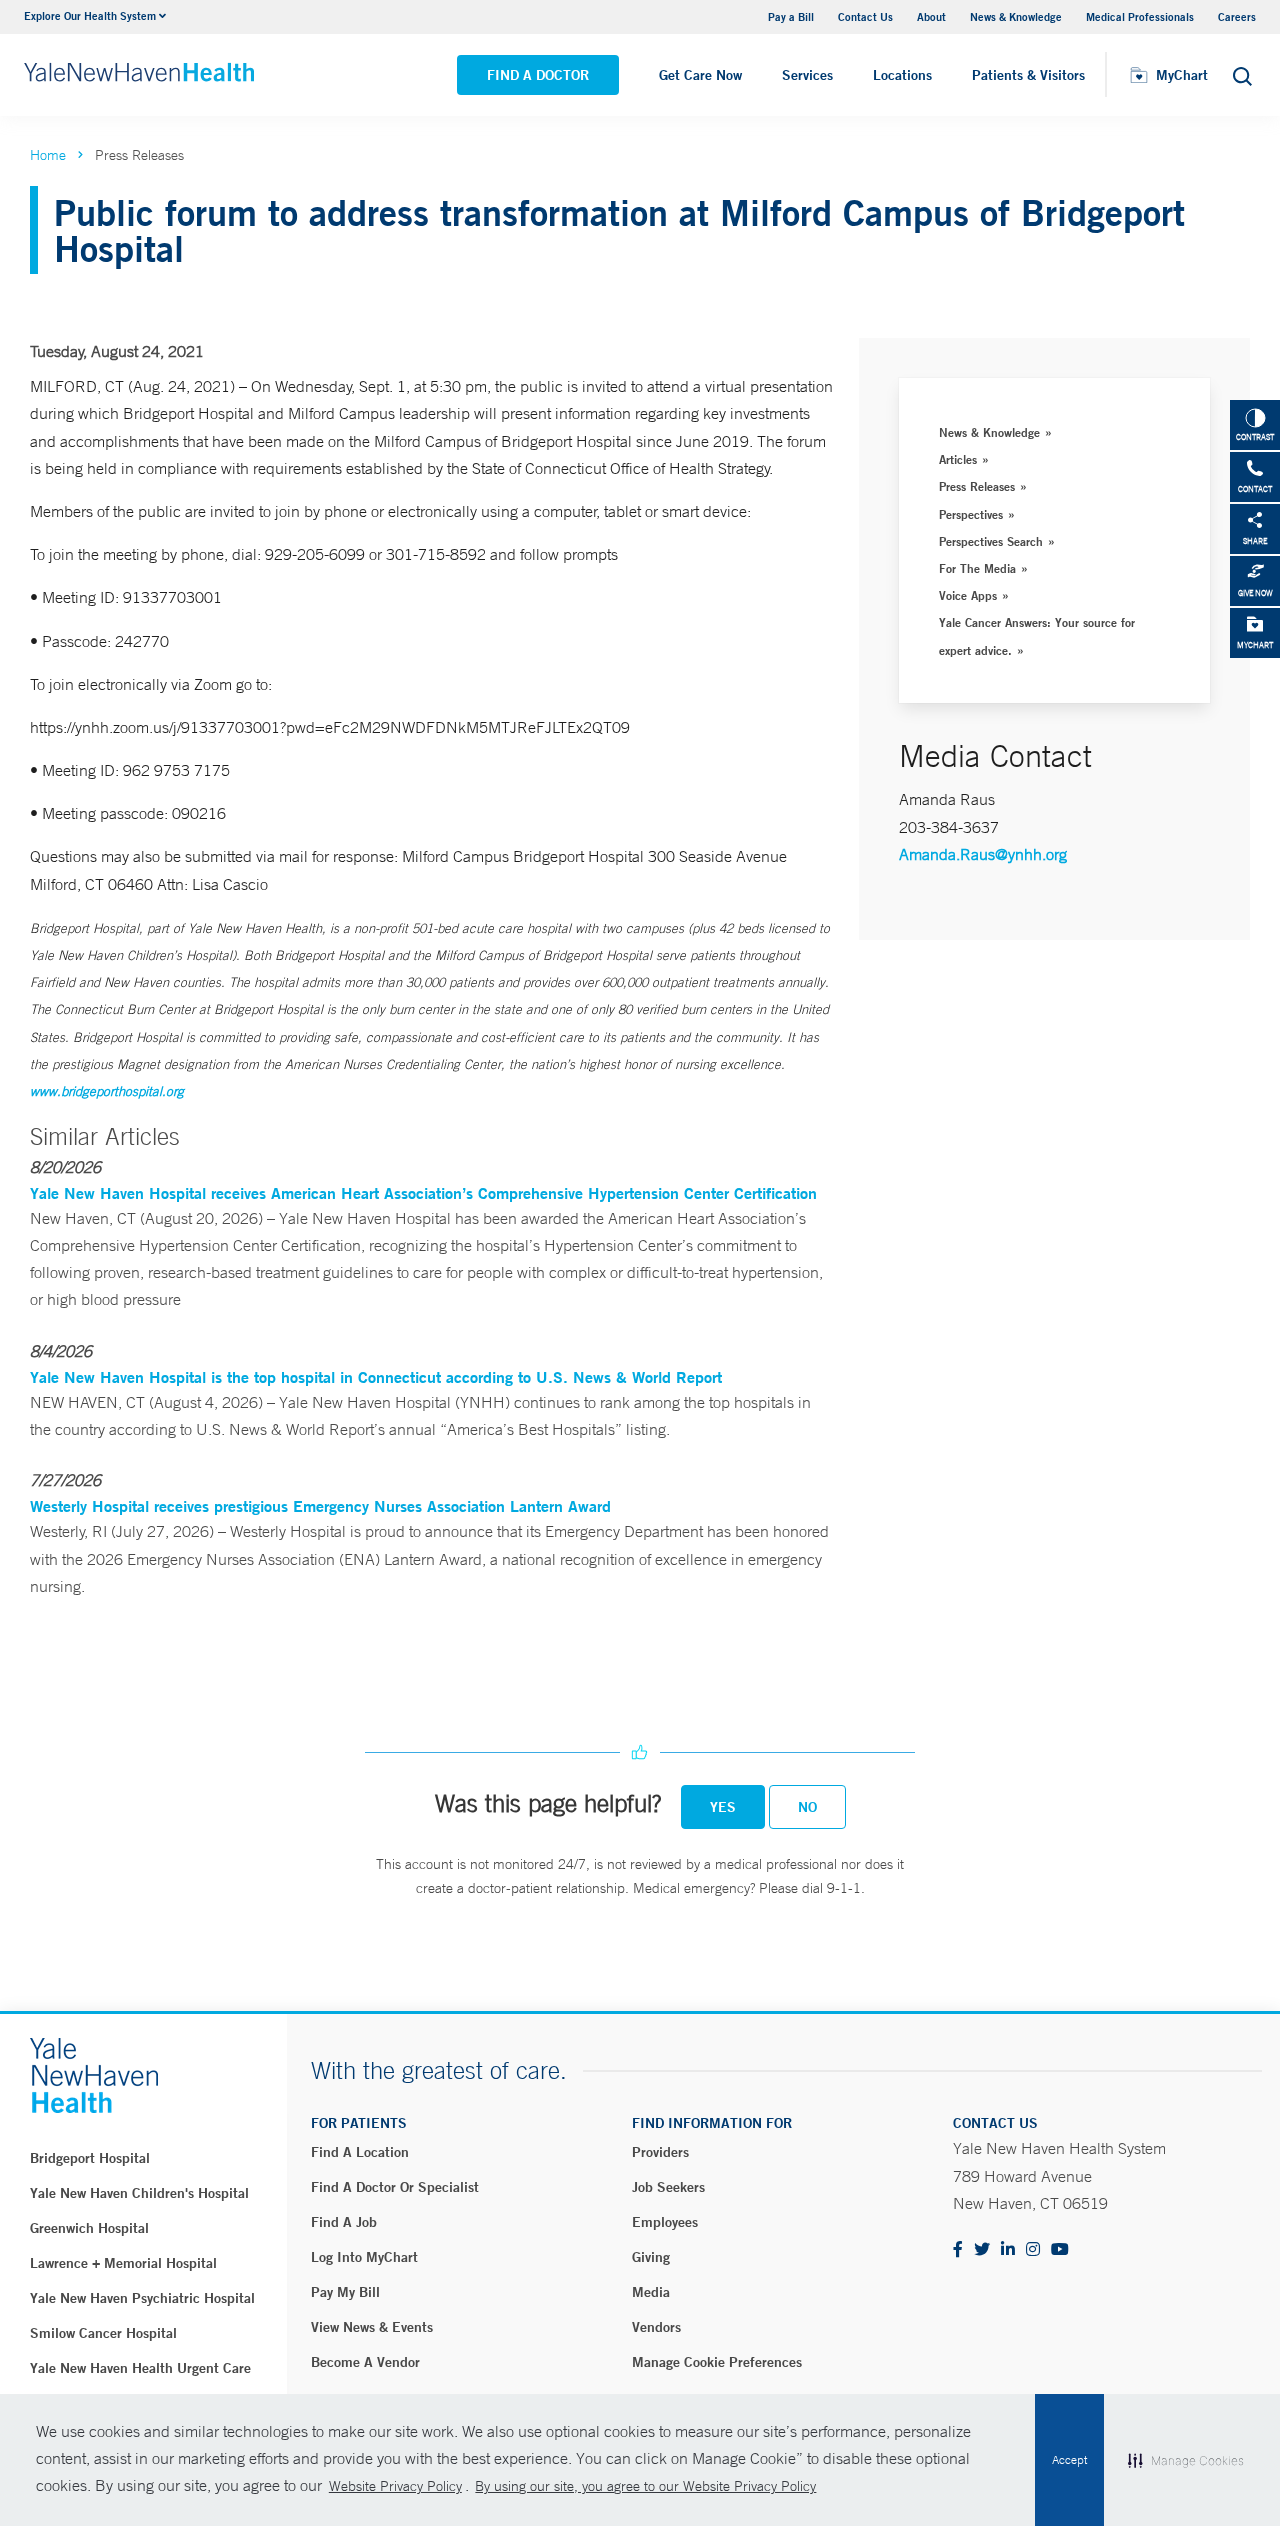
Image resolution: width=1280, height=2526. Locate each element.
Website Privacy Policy (395, 2486)
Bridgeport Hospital (90, 2158)
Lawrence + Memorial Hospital (123, 2263)
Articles (958, 459)
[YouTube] (1060, 2250)
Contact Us (865, 16)
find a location (360, 2152)
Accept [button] (1069, 2460)
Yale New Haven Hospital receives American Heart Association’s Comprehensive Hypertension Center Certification (423, 1192)
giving (651, 2257)
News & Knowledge (1016, 16)
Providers (660, 2152)
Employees (665, 2222)
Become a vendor (365, 2362)
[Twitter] (982, 2250)
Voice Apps (968, 595)
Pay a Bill (791, 16)
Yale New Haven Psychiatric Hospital (142, 2298)
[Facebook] (958, 2250)
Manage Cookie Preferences (717, 2362)
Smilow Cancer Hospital (103, 2333)
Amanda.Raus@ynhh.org (983, 854)
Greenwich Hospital (89, 2228)
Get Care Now (700, 75)
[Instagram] (1033, 2250)
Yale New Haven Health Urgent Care (140, 2368)
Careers (1237, 16)
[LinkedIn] (1008, 2250)
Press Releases (977, 486)
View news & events (372, 2327)
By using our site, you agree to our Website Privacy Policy (645, 2486)
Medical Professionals (1140, 16)
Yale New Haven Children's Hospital (139, 2193)
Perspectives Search (991, 541)
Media (651, 2292)
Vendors (656, 2327)
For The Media (977, 568)
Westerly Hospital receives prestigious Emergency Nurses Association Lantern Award (320, 1505)
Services (807, 75)
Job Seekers (668, 2187)
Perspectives (971, 514)
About (931, 16)
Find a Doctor (538, 75)
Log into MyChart (364, 2257)
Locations (902, 75)
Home (48, 155)
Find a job (344, 2222)
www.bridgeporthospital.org (107, 1091)
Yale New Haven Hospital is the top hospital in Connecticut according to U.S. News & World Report (376, 1376)
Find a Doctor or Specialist (395, 2187)
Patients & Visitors (1028, 75)
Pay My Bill (345, 2292)
